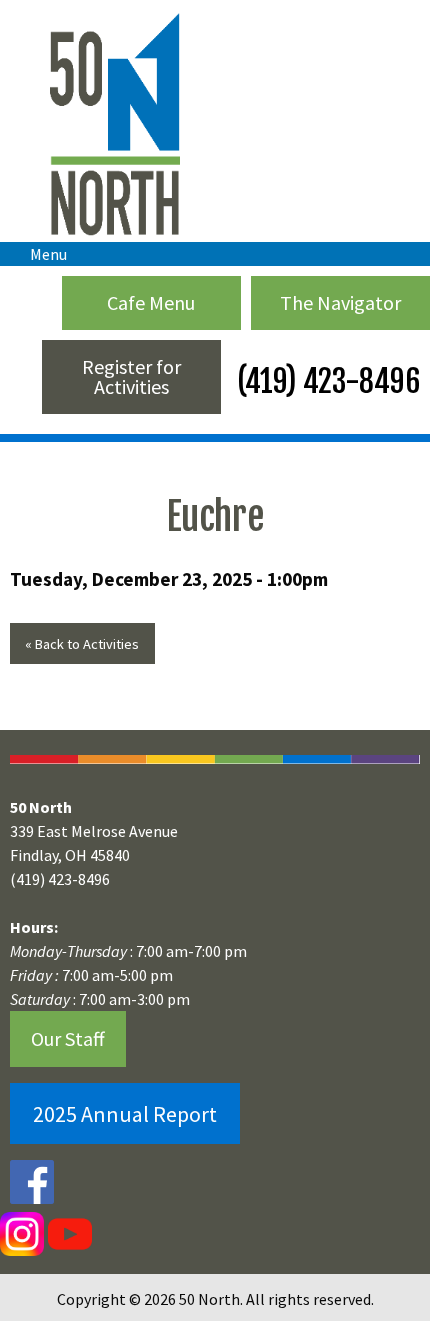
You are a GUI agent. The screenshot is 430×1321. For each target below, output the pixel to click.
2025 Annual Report (125, 1114)
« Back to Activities (82, 644)
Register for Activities (131, 376)
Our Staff (68, 1038)
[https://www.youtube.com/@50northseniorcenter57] (68, 1233)
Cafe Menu (151, 302)
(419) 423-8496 (325, 381)
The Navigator (340, 302)
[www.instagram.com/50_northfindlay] (22, 1233)
